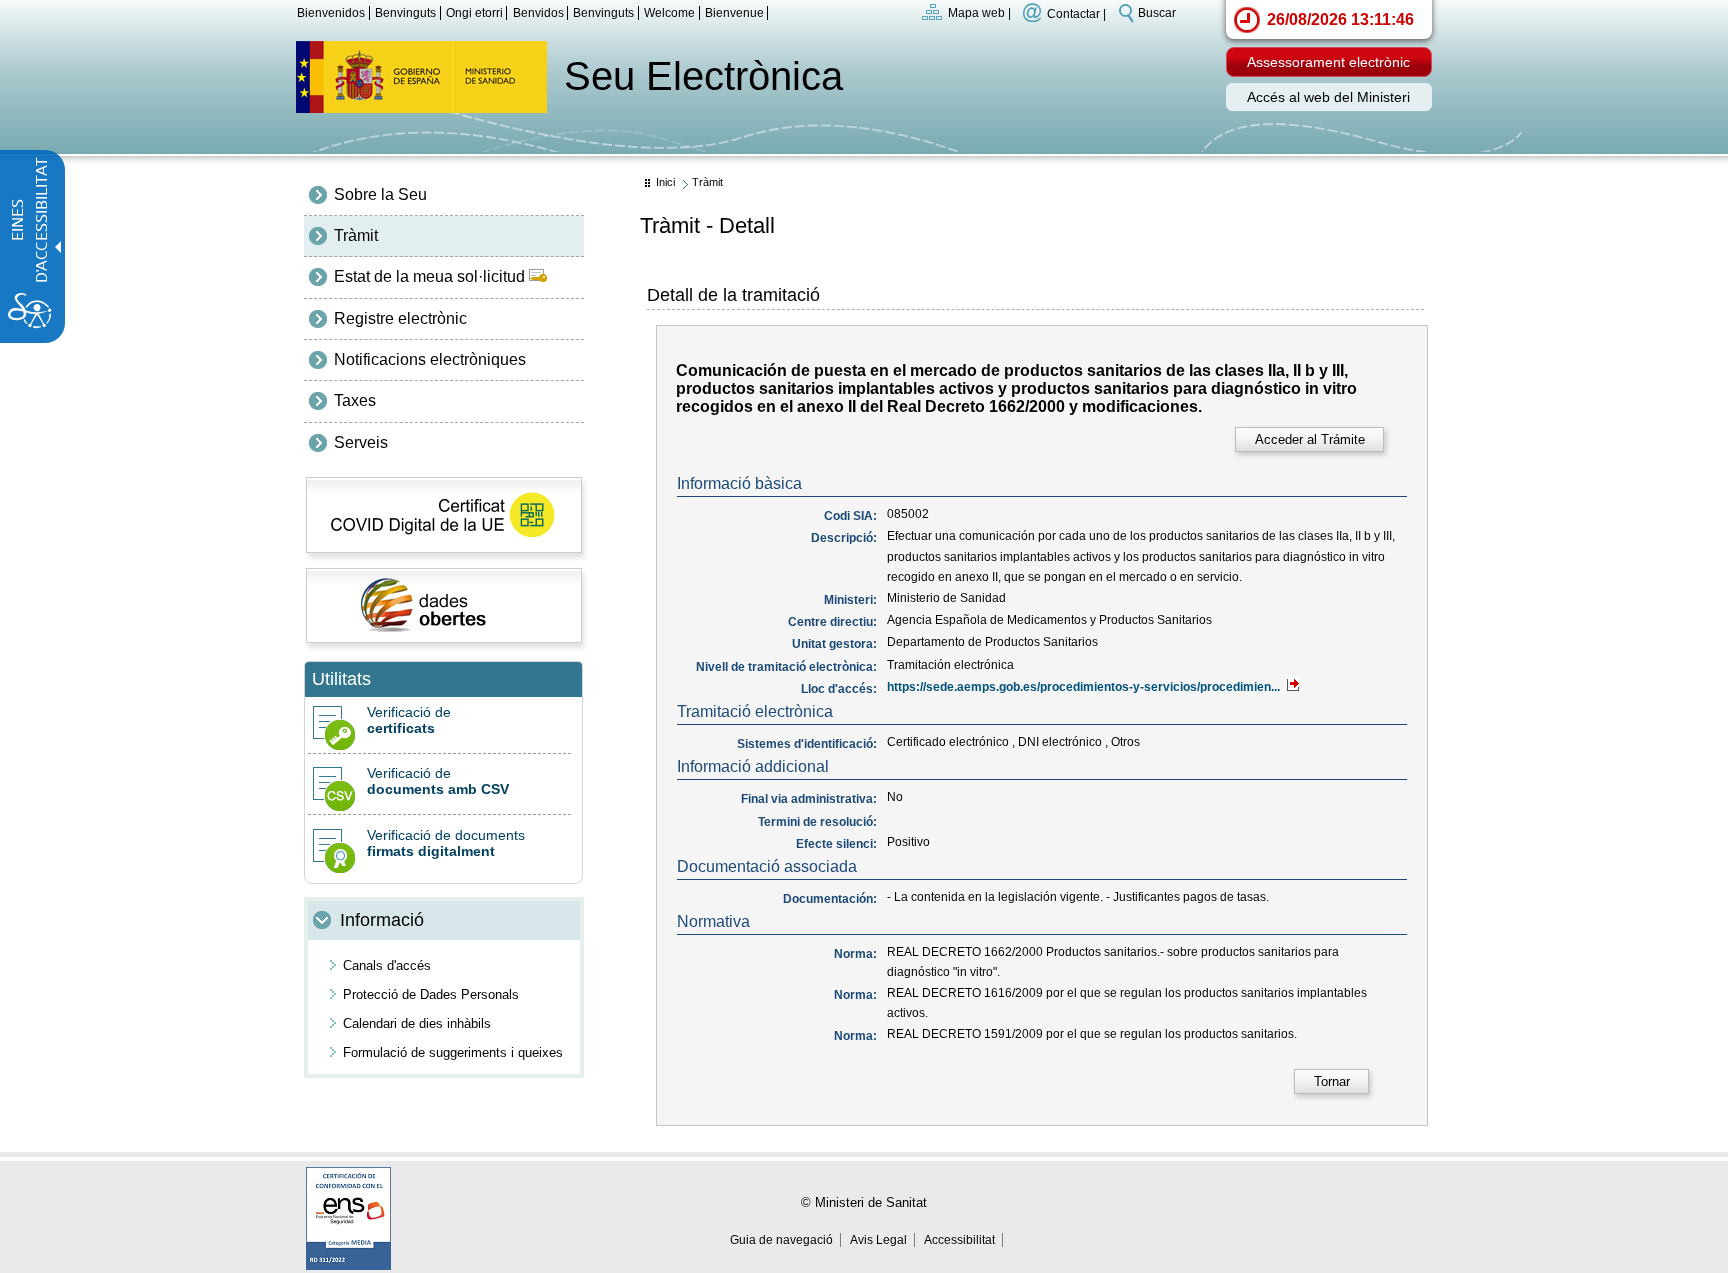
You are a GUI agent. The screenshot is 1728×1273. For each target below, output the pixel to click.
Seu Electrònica (703, 76)
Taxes (355, 400)
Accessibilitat (959, 1240)
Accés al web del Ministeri (1328, 97)
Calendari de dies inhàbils (417, 1023)
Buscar (1157, 13)
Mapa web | (979, 13)
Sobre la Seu (380, 194)
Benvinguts (603, 13)
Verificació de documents (446, 843)
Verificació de (409, 720)
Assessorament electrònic (1328, 62)
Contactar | (1076, 13)
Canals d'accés (387, 965)
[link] (1309, 439)
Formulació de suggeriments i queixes (453, 1052)
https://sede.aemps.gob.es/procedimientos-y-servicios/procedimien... (1085, 687)
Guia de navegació (781, 1240)
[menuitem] (444, 194)
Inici (665, 182)
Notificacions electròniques (430, 359)
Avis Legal (878, 1240)
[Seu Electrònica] (421, 107)
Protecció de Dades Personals (431, 994)
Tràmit (356, 235)
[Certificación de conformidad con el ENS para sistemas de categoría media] (348, 1264)
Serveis (361, 442)
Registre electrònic (400, 318)
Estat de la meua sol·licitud (431, 276)
